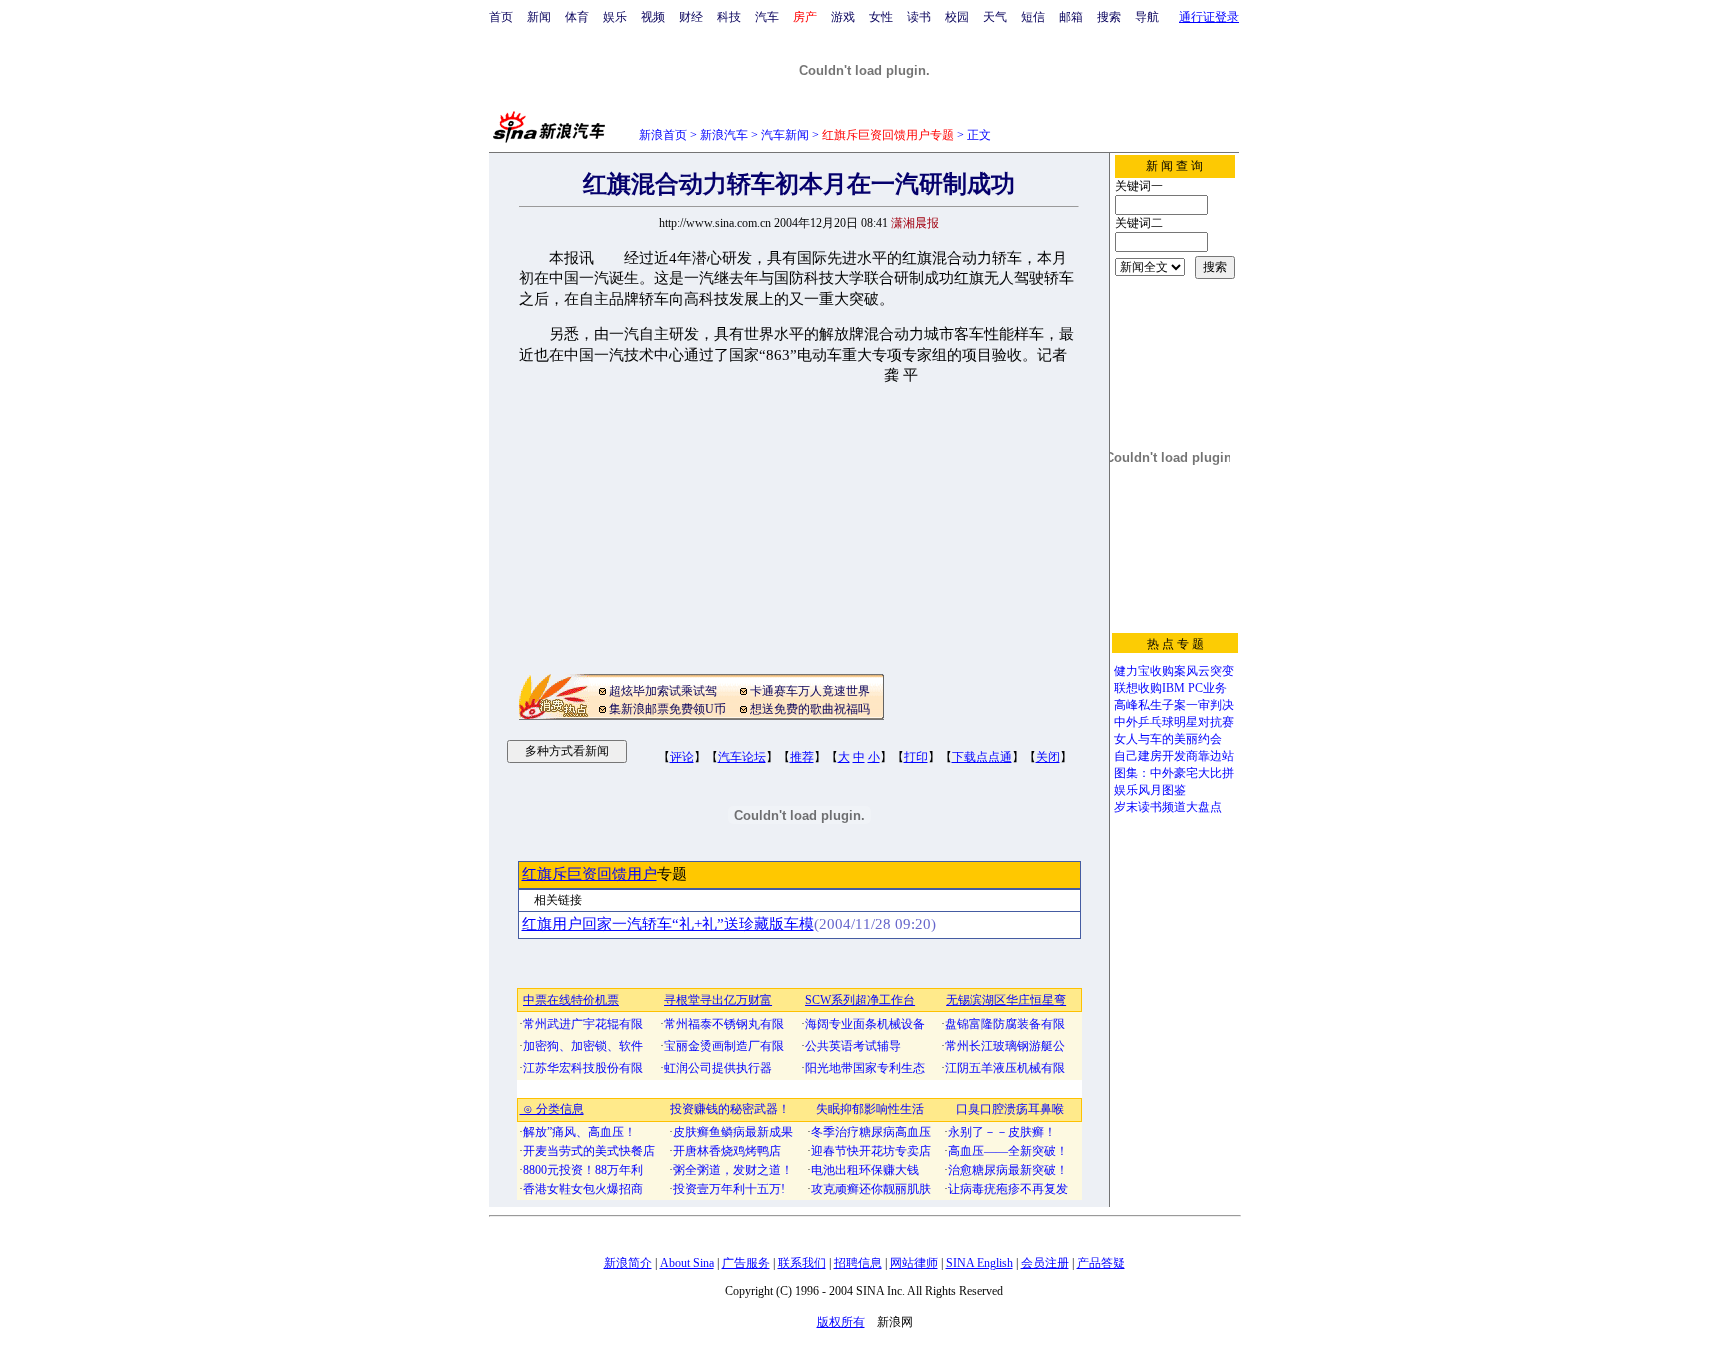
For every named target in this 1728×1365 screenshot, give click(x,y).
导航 (1147, 17)
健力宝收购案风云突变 (1174, 671)
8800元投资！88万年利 (583, 1170)
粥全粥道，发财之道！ (733, 1170)
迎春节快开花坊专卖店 (871, 1151)
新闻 (539, 17)
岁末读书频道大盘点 (1168, 807)
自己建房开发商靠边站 (1174, 756)
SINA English (979, 1263)
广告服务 (746, 1263)
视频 (653, 17)
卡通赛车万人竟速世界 (810, 691)
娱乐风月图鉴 (1150, 790)
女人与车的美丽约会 (1168, 739)
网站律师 (914, 1263)
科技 (729, 17)
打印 (916, 757)
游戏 (843, 17)
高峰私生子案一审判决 (1174, 705)
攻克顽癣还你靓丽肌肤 (871, 1189)
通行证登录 (1209, 17)
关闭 (1048, 757)
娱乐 (615, 17)
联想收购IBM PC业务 (1170, 688)
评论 (682, 757)
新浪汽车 (724, 135)
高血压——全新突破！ (1008, 1151)
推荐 (802, 757)
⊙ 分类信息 (552, 1109)
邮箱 (1071, 17)
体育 (577, 17)
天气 (995, 17)
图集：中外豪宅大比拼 (1174, 773)
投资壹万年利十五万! (729, 1189)
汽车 (767, 17)
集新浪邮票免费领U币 (667, 709)
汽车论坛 (742, 757)
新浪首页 (663, 135)
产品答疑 (1101, 1263)
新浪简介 (628, 1263)
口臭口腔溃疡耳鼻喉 (1010, 1109)
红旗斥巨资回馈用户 (589, 874)
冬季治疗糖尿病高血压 (871, 1132)
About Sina (687, 1263)
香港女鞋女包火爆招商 (583, 1189)
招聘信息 (858, 1263)
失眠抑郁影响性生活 (870, 1109)
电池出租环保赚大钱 (865, 1170)
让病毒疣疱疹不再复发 (1008, 1189)
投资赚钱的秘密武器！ (730, 1109)
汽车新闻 (785, 135)
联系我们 (802, 1263)
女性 (881, 17)
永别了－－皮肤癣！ (1002, 1132)
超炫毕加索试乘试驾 (663, 691)
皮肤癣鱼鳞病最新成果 (733, 1132)
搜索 (1109, 17)
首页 (501, 17)
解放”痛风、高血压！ (579, 1132)
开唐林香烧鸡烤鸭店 (727, 1151)
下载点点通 (982, 757)
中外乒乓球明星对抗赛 (1174, 722)
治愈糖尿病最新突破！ (1008, 1170)
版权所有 (841, 1322)
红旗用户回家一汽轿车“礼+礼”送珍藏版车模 (668, 924)
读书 (919, 17)
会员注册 (1045, 1263)
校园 (957, 17)
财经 (691, 17)
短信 (1033, 17)
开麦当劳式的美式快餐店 (589, 1151)
